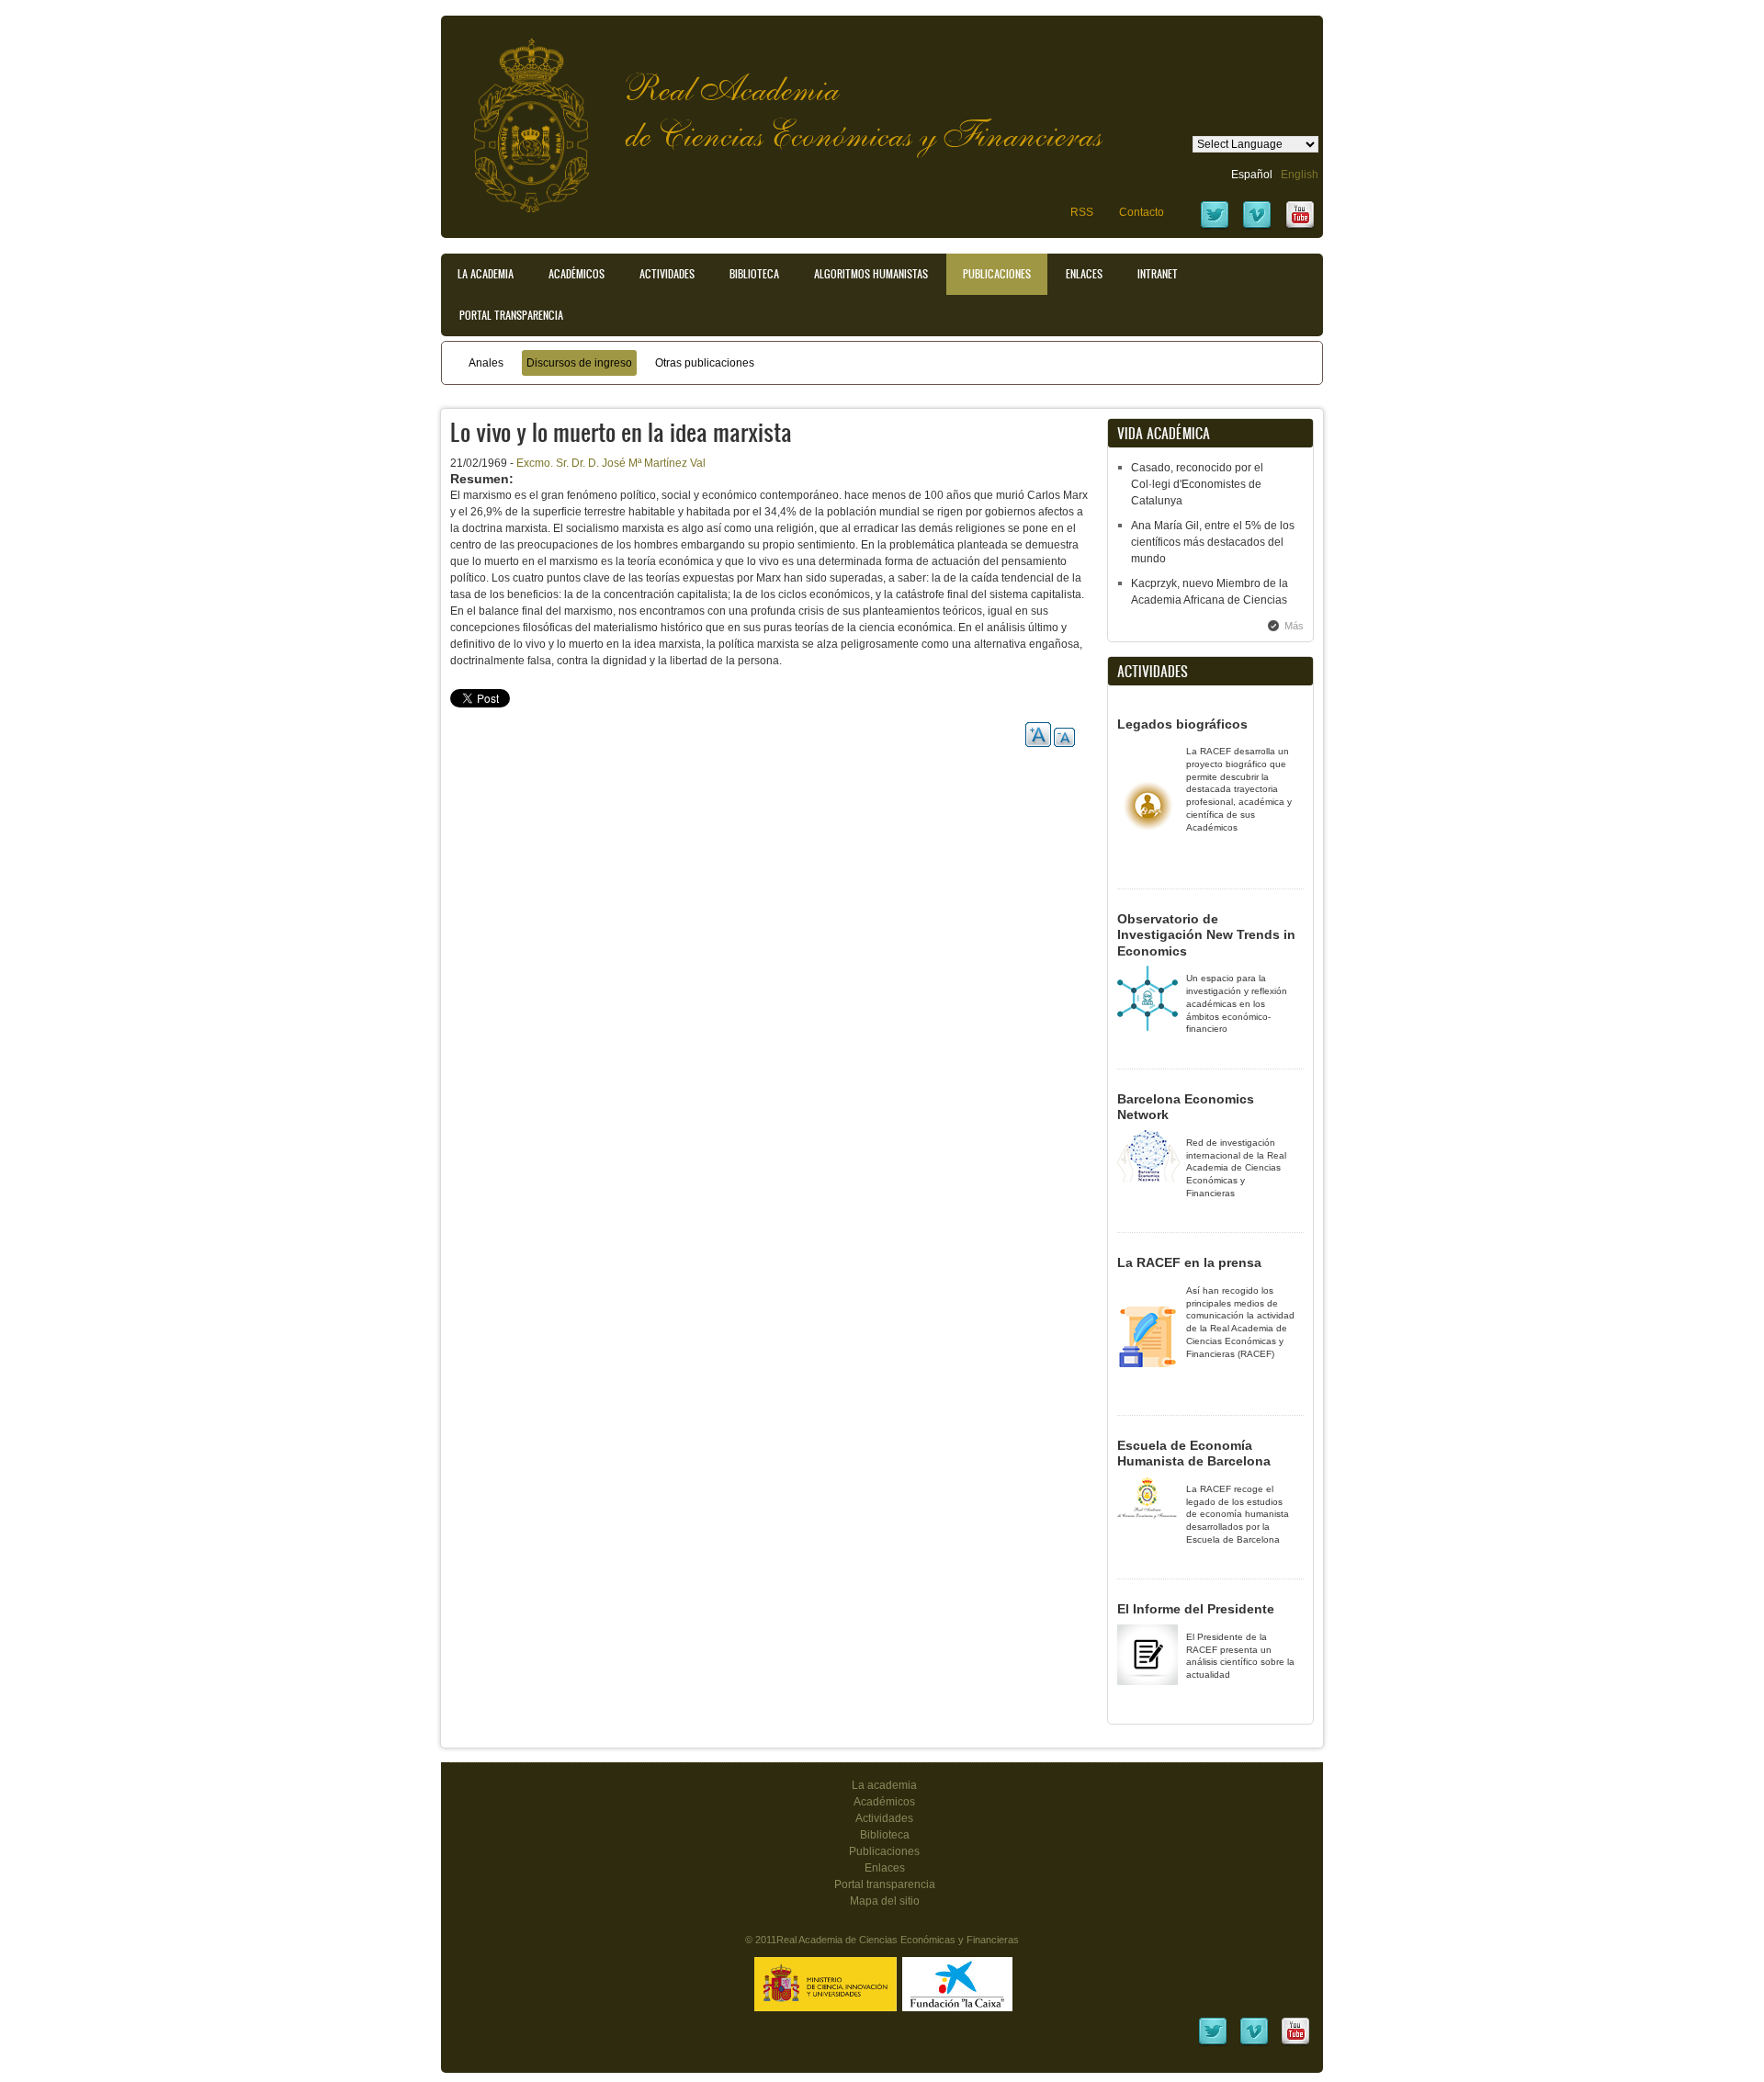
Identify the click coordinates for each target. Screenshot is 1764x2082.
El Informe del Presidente (1196, 1609)
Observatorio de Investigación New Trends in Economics (1206, 935)
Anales (486, 363)
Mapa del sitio (885, 1901)
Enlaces (1084, 274)
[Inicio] (517, 116)
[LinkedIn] (1213, 2043)
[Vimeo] (1257, 227)
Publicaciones (997, 274)
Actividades (667, 274)
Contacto (1142, 212)
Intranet (1158, 274)
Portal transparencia (511, 315)
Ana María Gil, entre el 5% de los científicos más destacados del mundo (1213, 542)
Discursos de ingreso (579, 363)
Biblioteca (754, 274)
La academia (884, 1785)
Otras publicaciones (705, 363)
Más (1294, 626)
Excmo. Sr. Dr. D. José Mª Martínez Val (611, 463)
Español (1252, 175)
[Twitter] (1215, 227)
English (1300, 175)
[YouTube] (1300, 227)
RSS (1082, 212)
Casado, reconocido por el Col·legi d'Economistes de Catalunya (1197, 484)
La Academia (486, 274)
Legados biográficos (1182, 724)
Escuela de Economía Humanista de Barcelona (1194, 1454)
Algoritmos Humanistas (871, 274)
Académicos (577, 274)
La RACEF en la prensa (1189, 1262)
